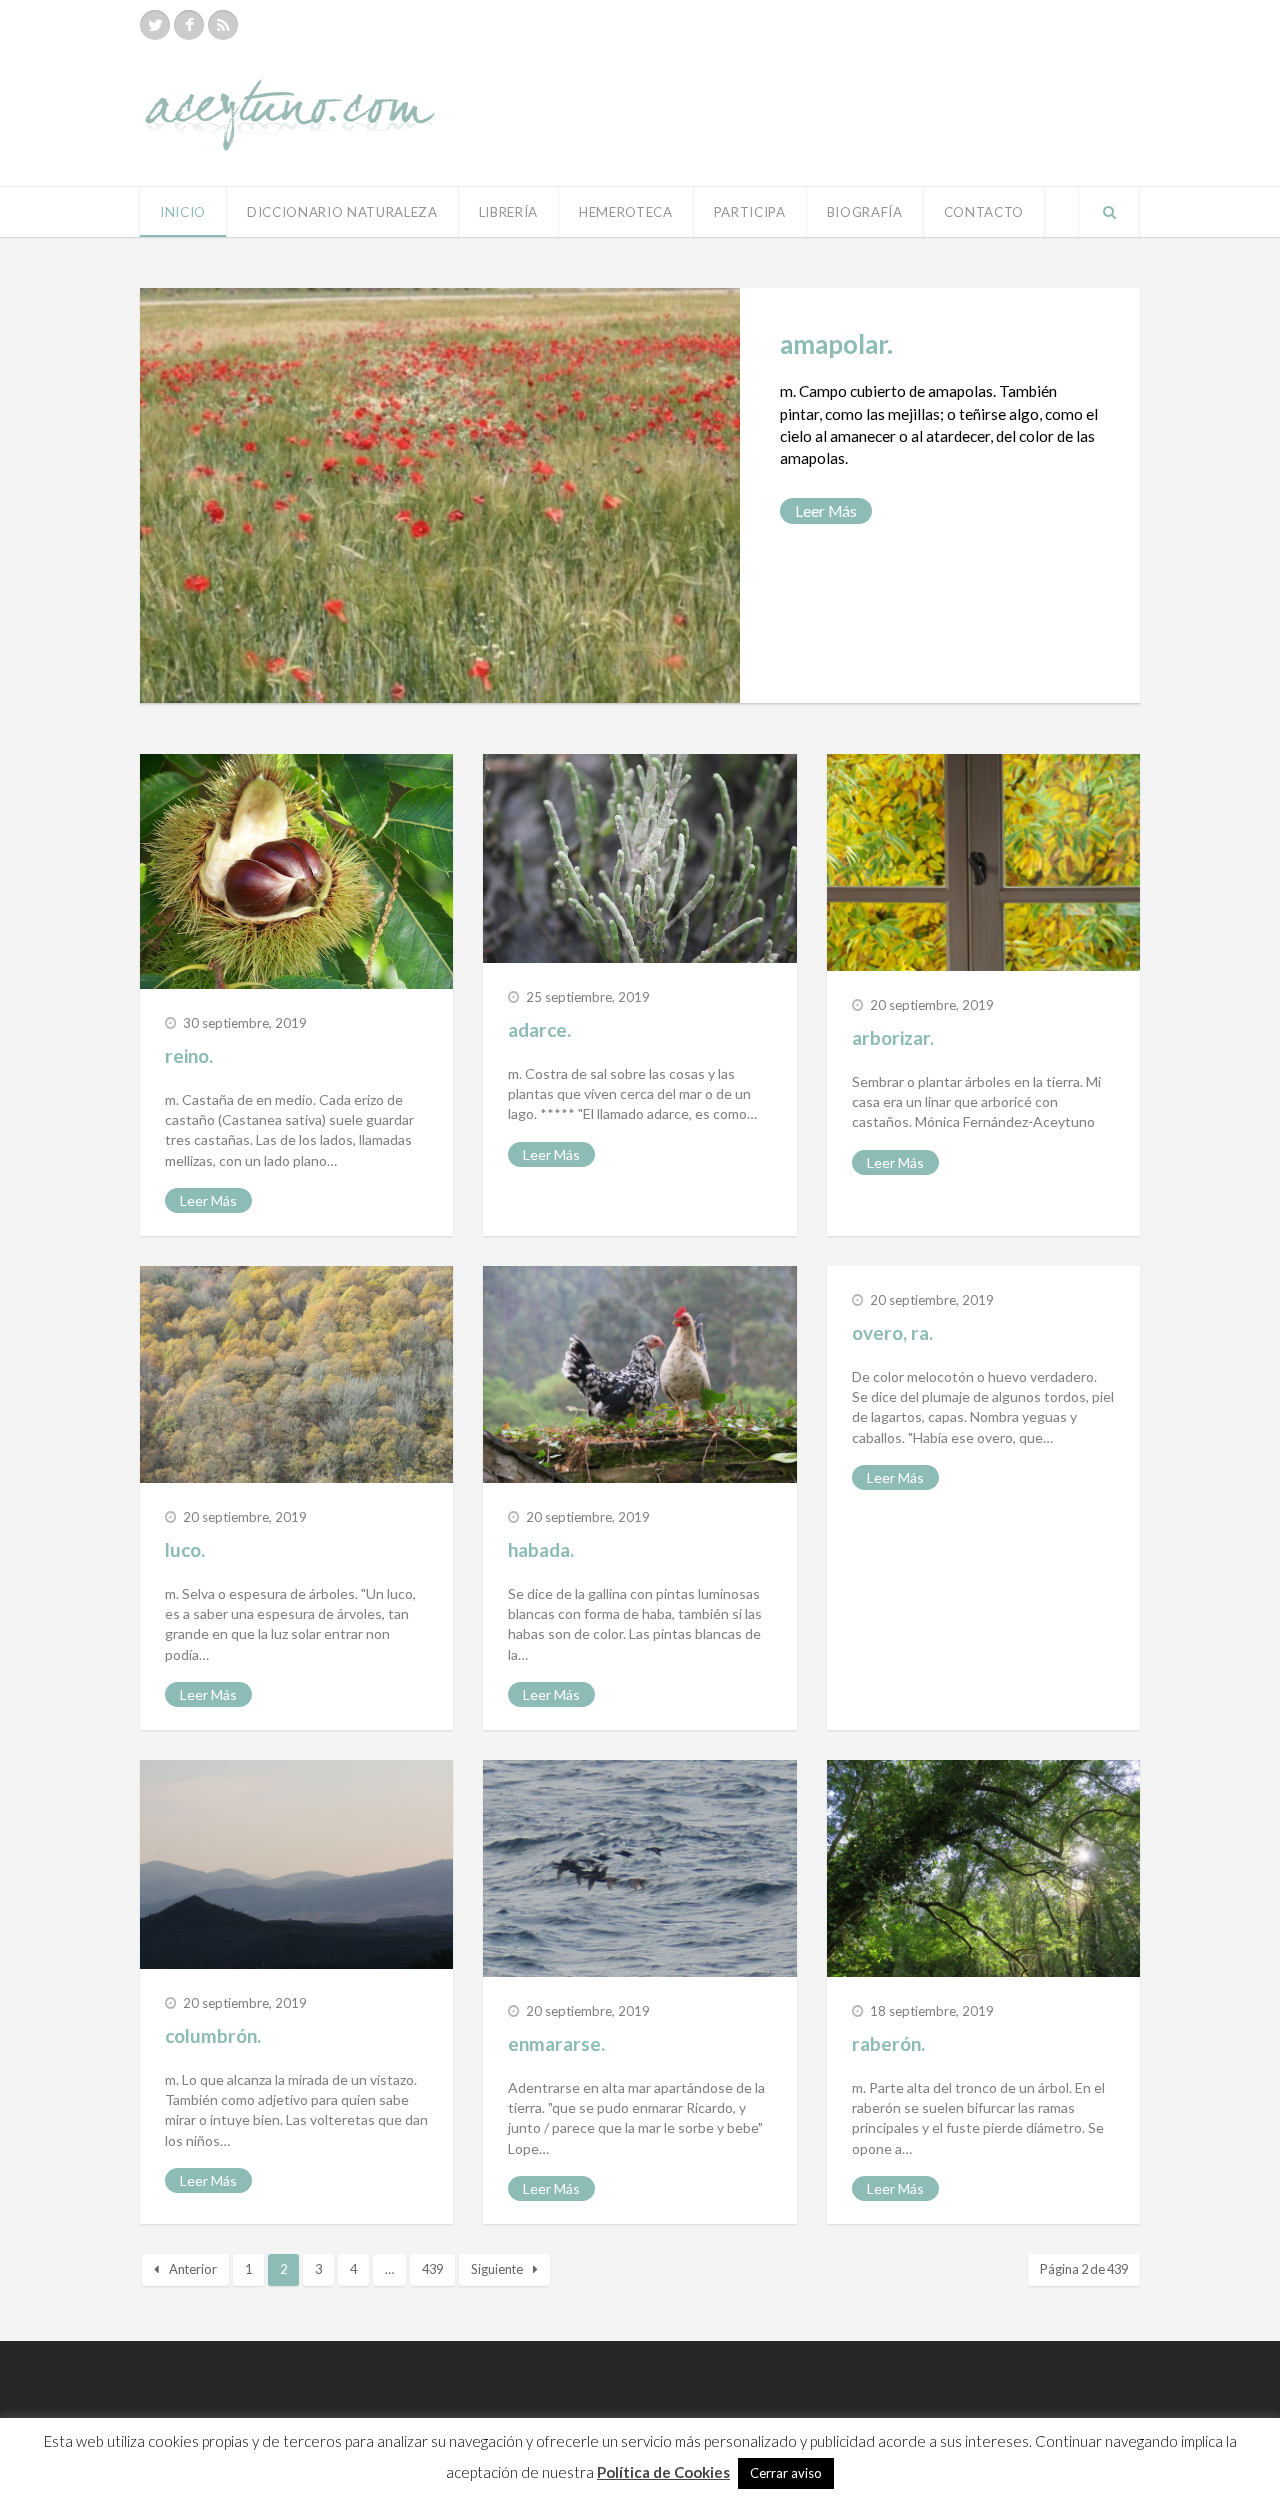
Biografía (865, 212)
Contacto (984, 212)
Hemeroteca (626, 212)
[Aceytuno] (290, 93)
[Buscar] (1109, 212)
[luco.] (296, 1374)
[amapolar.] (440, 495)
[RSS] (223, 25)
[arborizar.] (983, 862)
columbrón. (213, 2035)
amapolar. (836, 344)
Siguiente (497, 2269)
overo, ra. (892, 1332)
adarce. (539, 1029)
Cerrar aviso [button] (786, 2473)
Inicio (183, 212)
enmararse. (556, 2043)
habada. (541, 1549)
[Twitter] (155, 25)
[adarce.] (639, 858)
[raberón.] (983, 1868)
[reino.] (296, 871)
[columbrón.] (296, 1864)
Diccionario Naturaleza (342, 212)
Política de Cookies (663, 2472)
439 (432, 2269)
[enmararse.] (639, 1868)
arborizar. (893, 1037)
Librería (508, 212)
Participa (750, 212)
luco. (185, 1549)
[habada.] (639, 1374)
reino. (189, 1055)
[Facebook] (189, 25)
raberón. (888, 2043)
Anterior (193, 2269)
